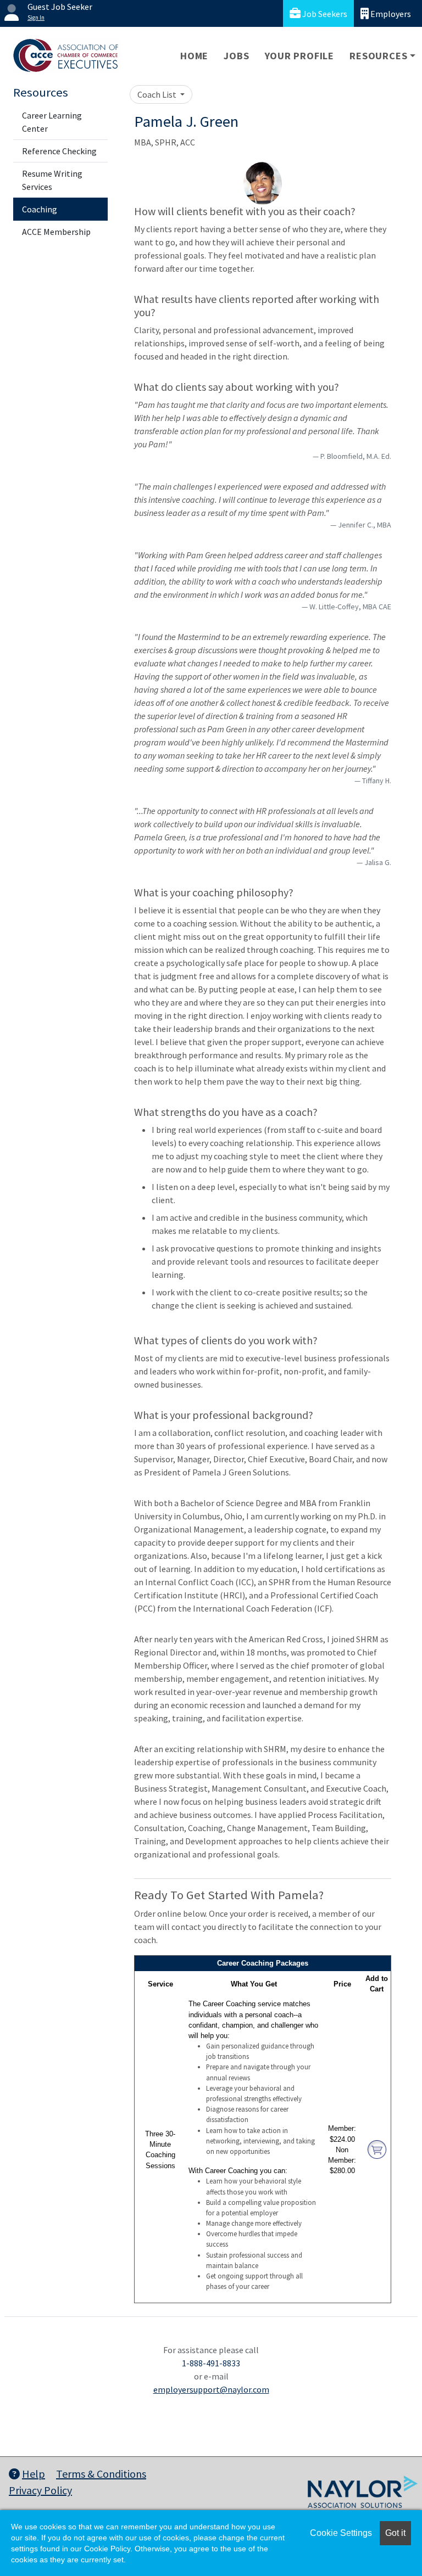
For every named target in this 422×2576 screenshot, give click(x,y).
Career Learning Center (52, 122)
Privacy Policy (40, 2490)
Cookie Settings (341, 2533)
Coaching (40, 209)
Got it (395, 2533)
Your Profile (300, 56)
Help (34, 2474)
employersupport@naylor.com (211, 2389)
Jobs (236, 56)
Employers (390, 14)
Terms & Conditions (101, 2474)
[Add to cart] (377, 2149)
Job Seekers (324, 14)
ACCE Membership (56, 232)
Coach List (158, 94)
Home (194, 56)
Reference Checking (59, 151)
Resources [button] (378, 56)
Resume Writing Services (52, 180)
